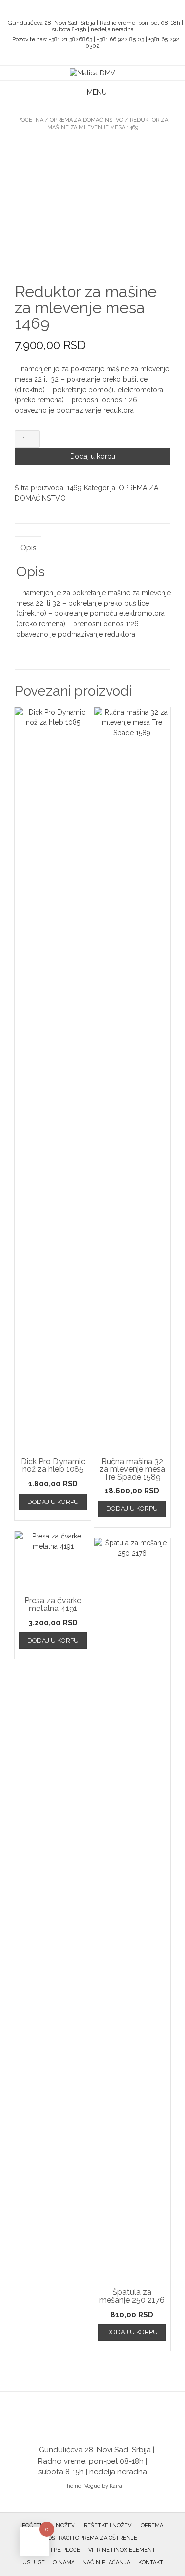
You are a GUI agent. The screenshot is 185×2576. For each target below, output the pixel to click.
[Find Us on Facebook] (96, 10)
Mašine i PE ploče (54, 2550)
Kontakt (151, 2562)
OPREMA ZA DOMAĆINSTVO (87, 120)
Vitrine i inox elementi (123, 2550)
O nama (64, 2562)
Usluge (34, 2562)
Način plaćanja (106, 2562)
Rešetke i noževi (108, 2525)
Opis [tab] (28, 548)
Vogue (92, 2486)
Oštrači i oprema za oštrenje (92, 2538)
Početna (30, 120)
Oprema (152, 2525)
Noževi (66, 2525)
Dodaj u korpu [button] (53, 1502)
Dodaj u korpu (93, 456)
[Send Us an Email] (84, 10)
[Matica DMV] (92, 73)
